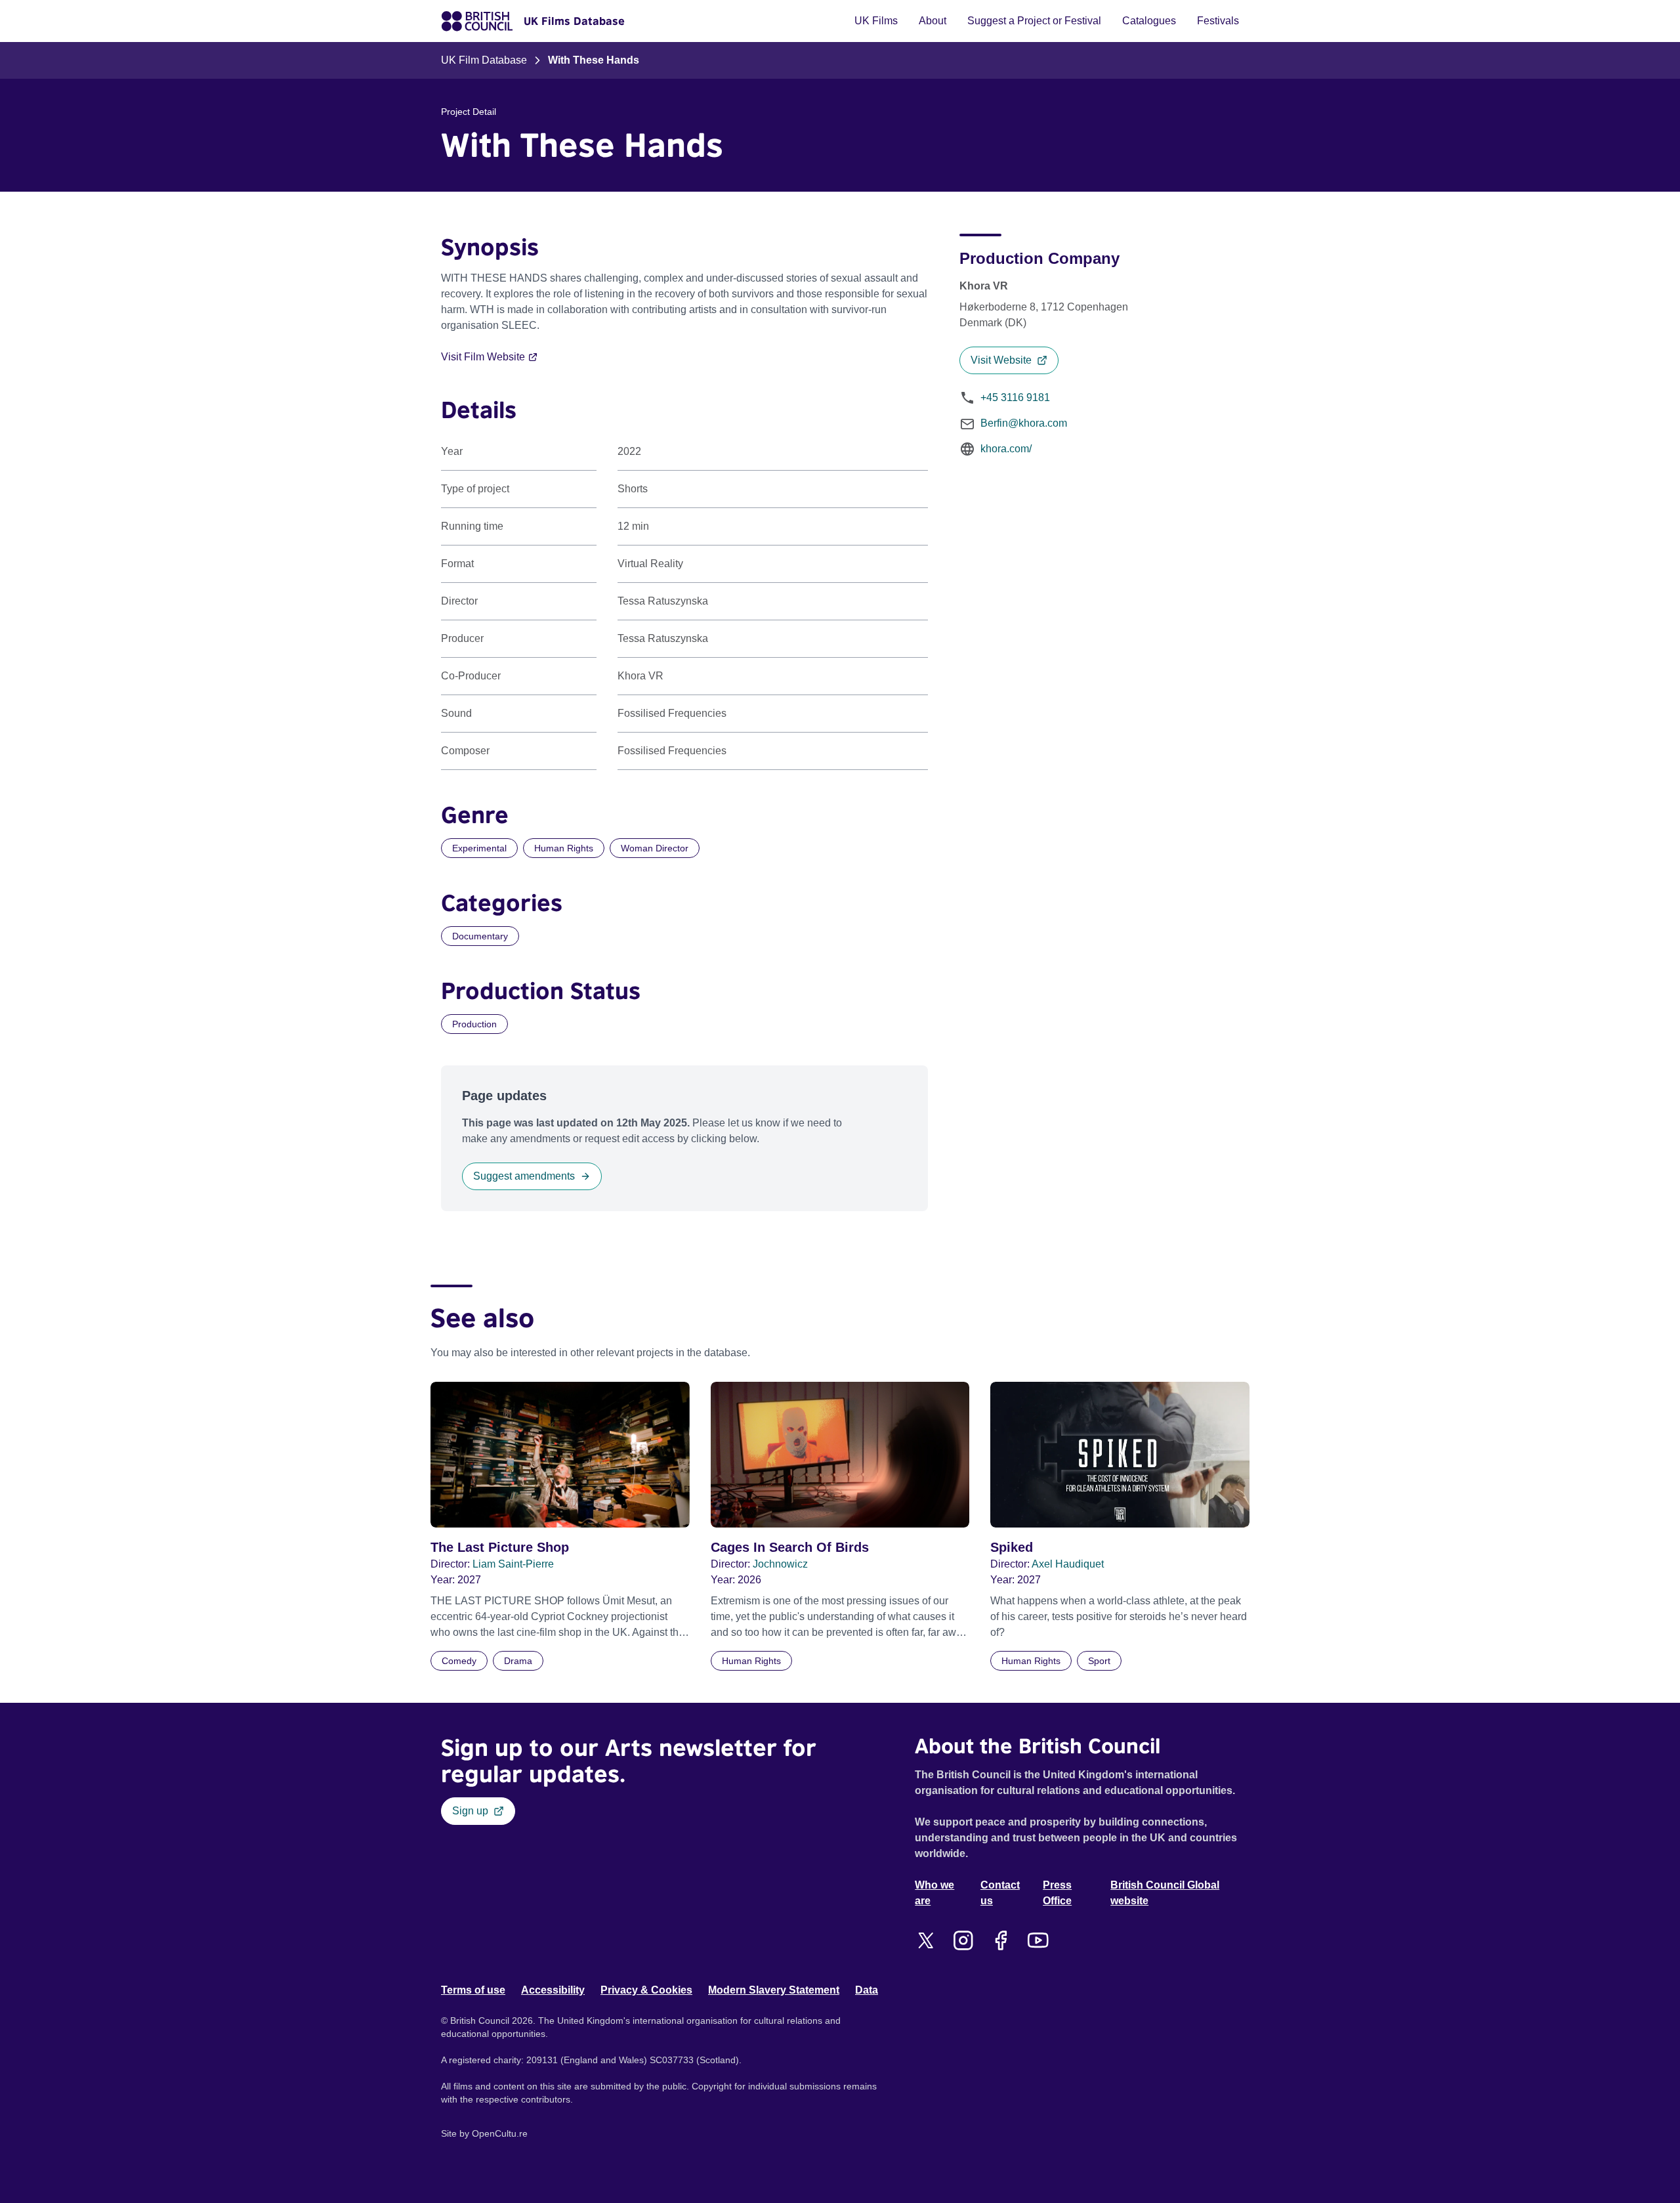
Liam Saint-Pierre (513, 1564)
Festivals (1218, 21)
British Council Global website (1165, 1893)
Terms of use (473, 1990)
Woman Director (655, 848)
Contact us (1000, 1893)
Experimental (479, 848)
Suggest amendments (524, 1176)
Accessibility (553, 1990)
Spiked (1012, 1547)
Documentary (480, 936)
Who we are (934, 1893)
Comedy (459, 1661)
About (933, 21)
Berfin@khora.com (1024, 423)
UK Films (876, 21)
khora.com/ (1006, 449)
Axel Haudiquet (1068, 1564)
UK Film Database (484, 60)
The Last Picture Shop (500, 1547)
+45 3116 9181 (1015, 397)
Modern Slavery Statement (774, 1990)
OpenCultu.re (500, 2133)
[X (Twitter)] (926, 1940)
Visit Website (1001, 360)
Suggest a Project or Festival (1034, 21)
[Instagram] (963, 1940)
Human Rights (564, 848)
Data (867, 1990)
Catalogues (1149, 21)
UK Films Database (574, 21)
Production (474, 1024)
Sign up (470, 1811)
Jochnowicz (780, 1564)
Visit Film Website (483, 357)
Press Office (1057, 1893)
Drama (518, 1661)
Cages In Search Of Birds (790, 1547)
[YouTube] (1038, 1940)
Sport (1099, 1661)
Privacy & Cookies (646, 1990)
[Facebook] (1000, 1940)
